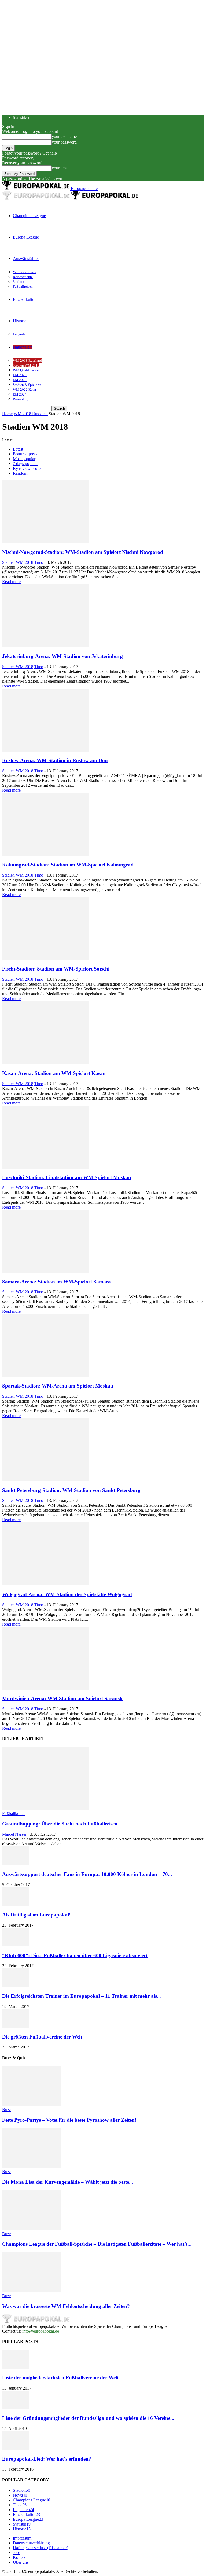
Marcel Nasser (14, 1834)
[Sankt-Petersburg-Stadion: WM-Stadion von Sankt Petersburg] (46, 1480)
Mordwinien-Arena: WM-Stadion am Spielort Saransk (62, 1698)
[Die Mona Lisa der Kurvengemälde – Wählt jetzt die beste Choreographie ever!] (31, 2167)
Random (20, 473)
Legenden (20, 334)
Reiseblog (20, 399)
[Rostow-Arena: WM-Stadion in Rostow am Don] (46, 750)
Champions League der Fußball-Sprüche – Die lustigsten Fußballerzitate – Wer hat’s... (97, 2244)
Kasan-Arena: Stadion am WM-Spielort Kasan (54, 1073)
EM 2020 (20, 375)
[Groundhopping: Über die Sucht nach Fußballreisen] (46, 1809)
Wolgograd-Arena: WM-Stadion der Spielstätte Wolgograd (67, 1594)
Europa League (26, 237)
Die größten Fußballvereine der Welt (42, 2037)
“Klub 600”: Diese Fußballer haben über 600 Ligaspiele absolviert (75, 1955)
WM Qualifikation (26, 370)
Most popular (24, 459)
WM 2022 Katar (25, 389)
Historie (20, 321)
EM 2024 (20, 394)
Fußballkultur (24, 299)
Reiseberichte (23, 277)
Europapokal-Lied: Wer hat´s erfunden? (47, 2459)
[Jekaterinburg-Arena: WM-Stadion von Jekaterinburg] (46, 646)
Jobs (17, 2553)
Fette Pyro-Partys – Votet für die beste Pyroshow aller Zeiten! (69, 2120)
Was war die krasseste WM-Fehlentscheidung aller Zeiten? (66, 2306)
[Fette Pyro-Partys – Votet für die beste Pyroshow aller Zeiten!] (31, 2105)
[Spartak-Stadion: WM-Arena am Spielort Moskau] (46, 1375)
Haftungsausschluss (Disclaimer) (41, 2548)
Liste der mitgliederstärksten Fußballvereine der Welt (60, 2378)
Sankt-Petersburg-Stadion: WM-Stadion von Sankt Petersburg (71, 1490)
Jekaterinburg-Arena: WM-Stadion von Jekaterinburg (62, 656)
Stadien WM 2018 (26, 365)
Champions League (29, 216)
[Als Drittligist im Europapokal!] (16, 1904)
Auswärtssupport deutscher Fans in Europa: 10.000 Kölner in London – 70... (87, 1874)
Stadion (19, 282)
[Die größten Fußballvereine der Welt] (16, 2026)
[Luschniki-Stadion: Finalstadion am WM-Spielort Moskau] (46, 1167)
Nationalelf (22, 347)
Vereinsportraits (24, 272)
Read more (11, 582)
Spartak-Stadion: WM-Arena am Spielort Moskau (58, 1386)
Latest (18, 449)
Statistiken (22, 117)
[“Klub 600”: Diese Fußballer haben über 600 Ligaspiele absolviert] (16, 1945)
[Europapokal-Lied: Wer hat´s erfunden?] (16, 2448)
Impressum (22, 2538)
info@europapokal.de (41, 2331)
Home (7, 414)
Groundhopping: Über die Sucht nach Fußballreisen (60, 1824)
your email (61, 168)
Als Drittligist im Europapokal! (36, 1915)
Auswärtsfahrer (26, 259)
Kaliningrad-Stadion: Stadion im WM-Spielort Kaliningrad (68, 865)
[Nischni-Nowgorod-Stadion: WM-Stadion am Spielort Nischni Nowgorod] (46, 542)
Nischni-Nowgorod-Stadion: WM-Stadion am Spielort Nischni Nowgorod (83, 552)
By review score (27, 468)
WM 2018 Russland (27, 361)
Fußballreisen (23, 286)
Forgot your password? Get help (30, 153)
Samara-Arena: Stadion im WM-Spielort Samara (56, 1282)
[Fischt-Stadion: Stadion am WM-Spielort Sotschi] (46, 959)
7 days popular (25, 464)
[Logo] (36, 198)
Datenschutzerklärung (31, 2543)
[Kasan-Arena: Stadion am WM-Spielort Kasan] (46, 1063)
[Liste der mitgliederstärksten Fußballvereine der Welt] (16, 2367)
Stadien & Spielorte (27, 385)
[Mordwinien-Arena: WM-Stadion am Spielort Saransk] (46, 1688)
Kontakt (20, 2557)
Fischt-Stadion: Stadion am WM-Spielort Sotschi (56, 969)
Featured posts (25, 454)
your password (64, 142)
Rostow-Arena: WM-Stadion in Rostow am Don (55, 760)
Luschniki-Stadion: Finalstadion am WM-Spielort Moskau (67, 1177)
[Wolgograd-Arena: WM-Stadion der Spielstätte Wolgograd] (46, 1584)
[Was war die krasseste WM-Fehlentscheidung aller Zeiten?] (31, 2291)
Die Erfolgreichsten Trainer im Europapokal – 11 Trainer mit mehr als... (82, 1996)
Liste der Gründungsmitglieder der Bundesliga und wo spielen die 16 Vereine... (88, 2418)
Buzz (7, 2110)
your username (64, 136)
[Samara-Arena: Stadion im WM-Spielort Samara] (46, 1271)
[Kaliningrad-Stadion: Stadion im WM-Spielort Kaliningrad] (46, 854)
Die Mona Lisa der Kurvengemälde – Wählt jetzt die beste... (68, 2182)
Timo (39, 562)
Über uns (21, 2562)
